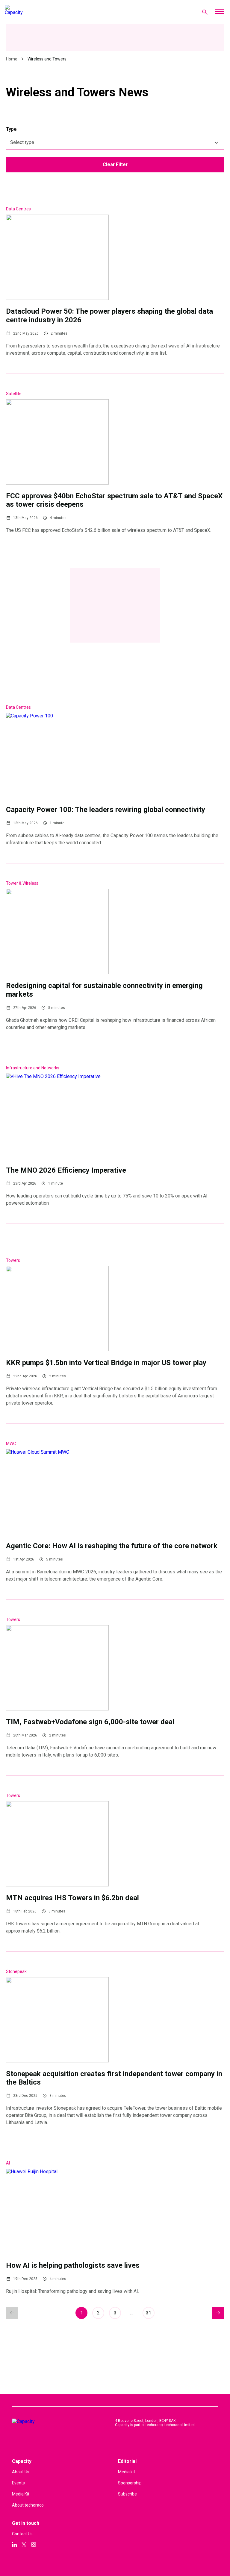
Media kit (127, 2472)
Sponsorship (130, 2483)
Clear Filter (115, 164)
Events (18, 2483)
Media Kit (21, 2494)
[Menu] (219, 12)
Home (12, 59)
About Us (21, 2472)
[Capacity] (29, 12)
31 (149, 2313)
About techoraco (28, 2505)
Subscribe (127, 2494)
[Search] (205, 12)
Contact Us (22, 2534)
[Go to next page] (218, 2313)
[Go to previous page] (12, 2313)
